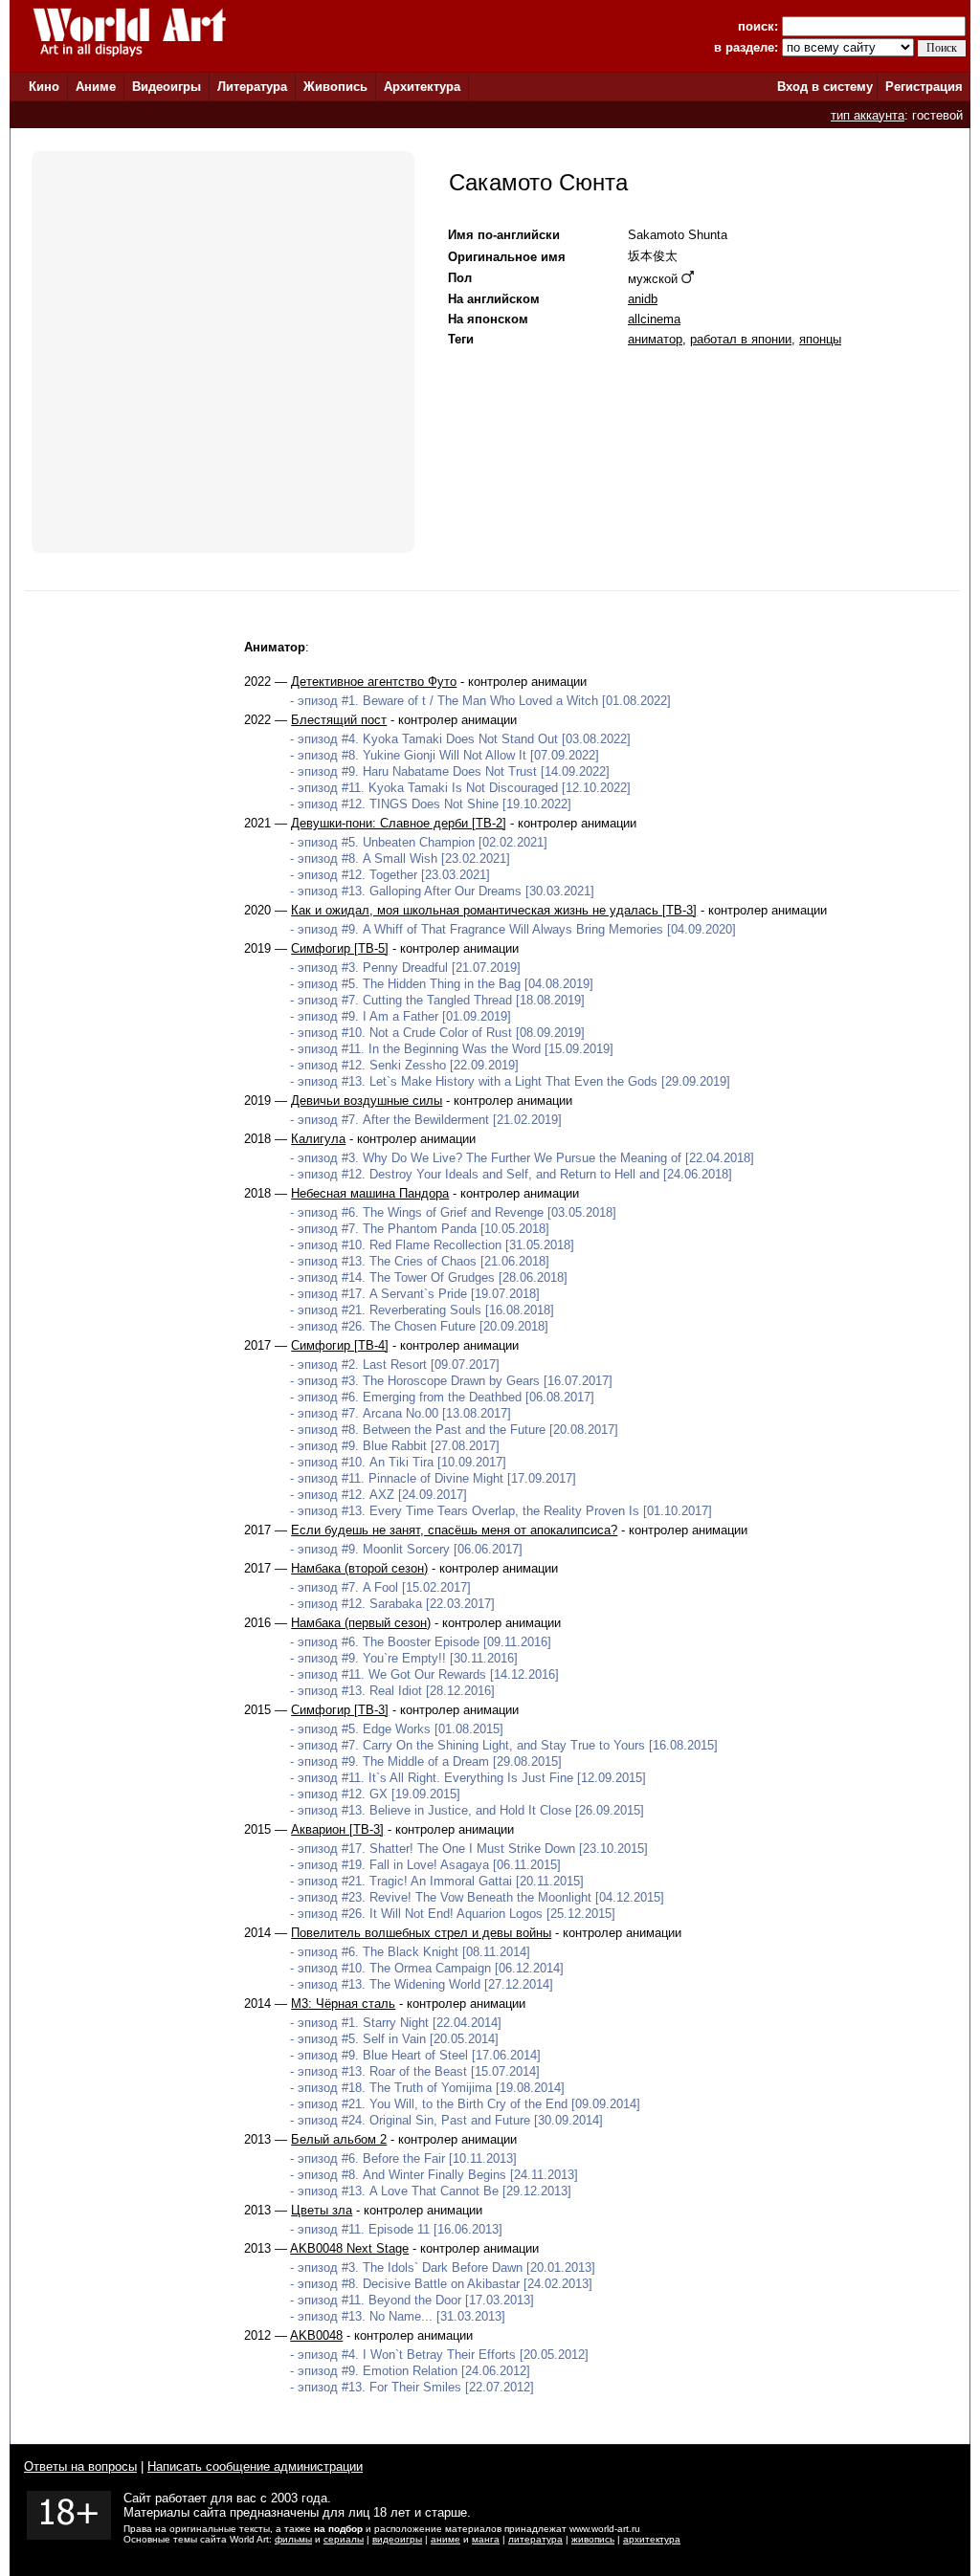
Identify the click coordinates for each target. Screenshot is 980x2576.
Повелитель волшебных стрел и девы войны (421, 1933)
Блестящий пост (339, 720)
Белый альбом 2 (339, 2139)
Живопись (335, 87)
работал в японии (741, 339)
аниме (445, 2539)
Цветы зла (322, 2210)
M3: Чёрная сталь (343, 2004)
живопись (593, 2539)
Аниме (96, 87)
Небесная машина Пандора (370, 1193)
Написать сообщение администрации (255, 2466)
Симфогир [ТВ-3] (340, 1710)
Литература (252, 87)
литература (535, 2539)
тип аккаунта (868, 115)
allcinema (654, 319)
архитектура (652, 2539)
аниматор (655, 339)
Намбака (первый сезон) (361, 1623)
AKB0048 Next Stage (349, 2248)
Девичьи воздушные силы (367, 1101)
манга (486, 2539)
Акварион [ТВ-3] (337, 1829)
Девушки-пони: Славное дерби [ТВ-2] (399, 823)
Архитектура (422, 87)
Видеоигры (167, 87)
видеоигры (397, 2539)
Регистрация (924, 87)
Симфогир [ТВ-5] (340, 948)
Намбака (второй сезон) (359, 1568)
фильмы (293, 2539)
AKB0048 (316, 2335)
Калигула (318, 1139)
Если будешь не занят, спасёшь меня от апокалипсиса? (454, 1530)
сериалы (344, 2539)
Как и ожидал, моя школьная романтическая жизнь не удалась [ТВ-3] (494, 910)
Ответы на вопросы (80, 2466)
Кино (44, 87)
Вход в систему (825, 87)
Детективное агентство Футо (374, 682)
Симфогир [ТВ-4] (340, 1345)
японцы (820, 339)
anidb (643, 299)
